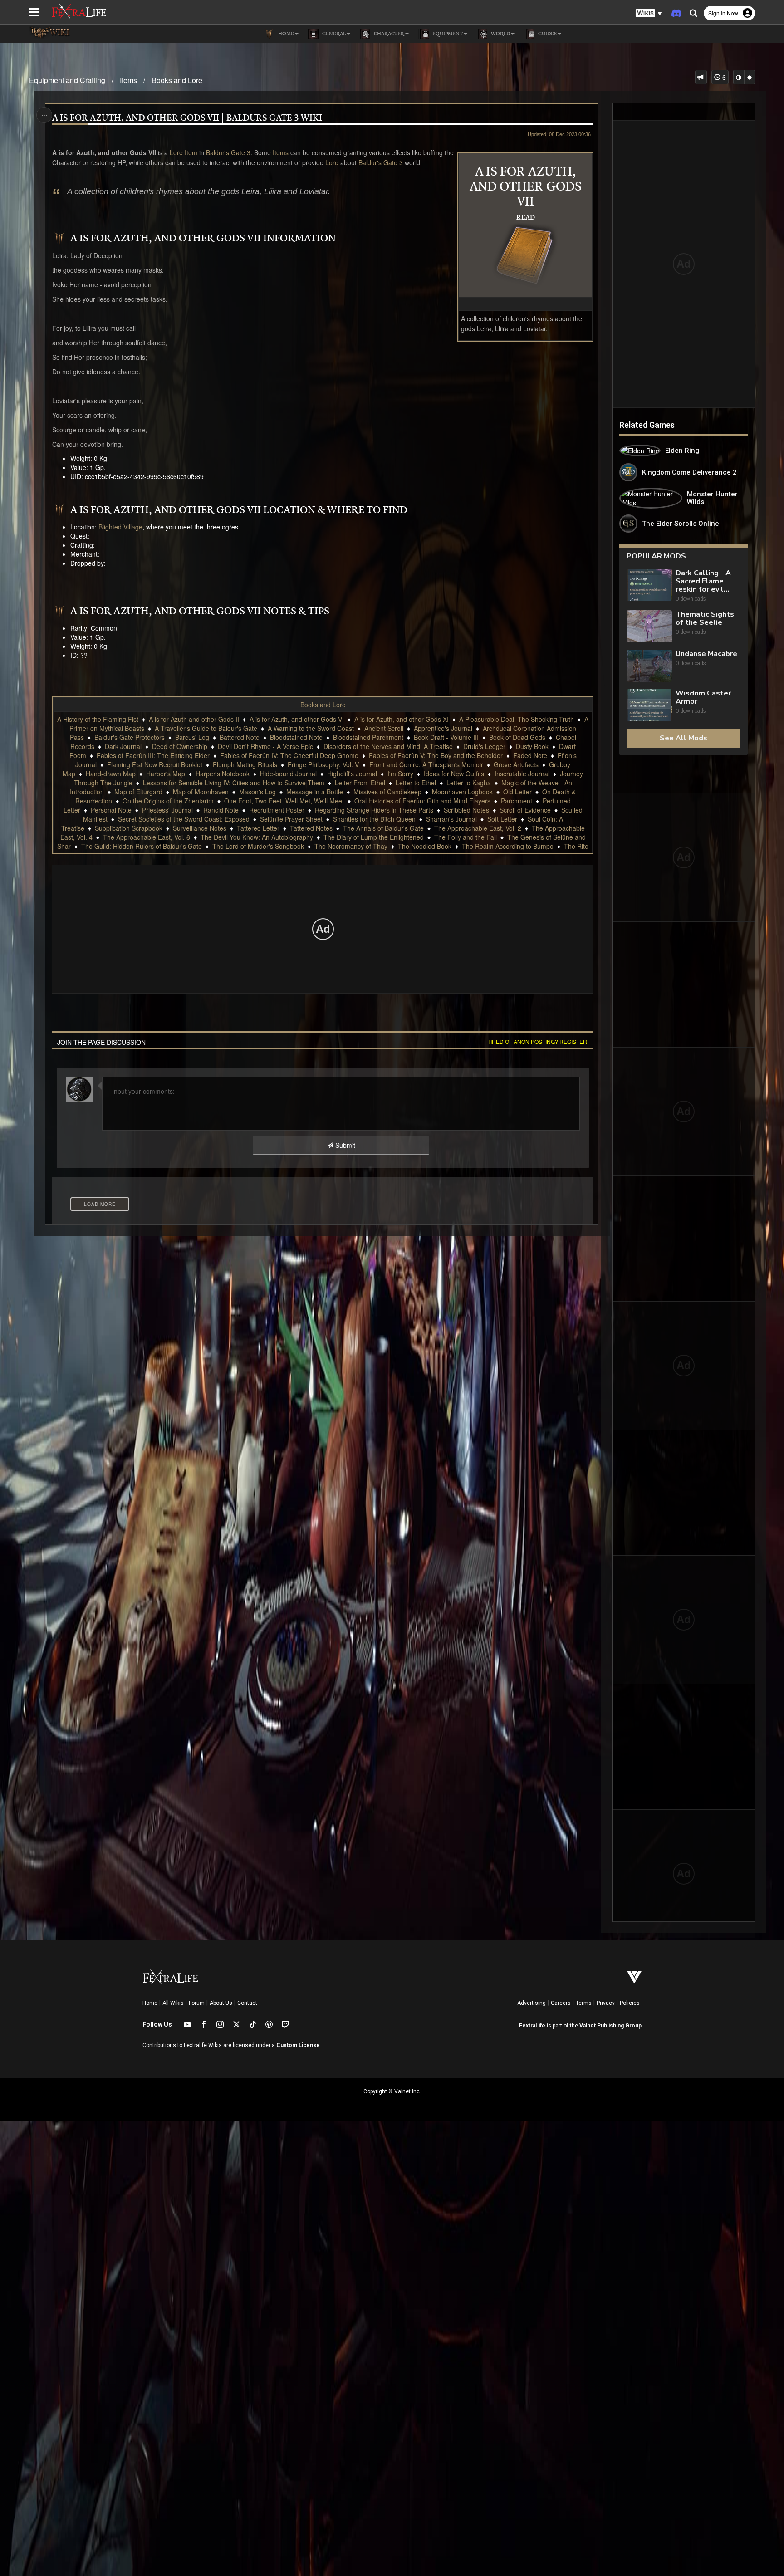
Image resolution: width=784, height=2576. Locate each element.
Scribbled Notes (466, 810)
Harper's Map (166, 774)
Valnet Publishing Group (610, 2026)
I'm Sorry (400, 774)
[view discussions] (701, 77)
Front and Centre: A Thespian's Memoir (426, 764)
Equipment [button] (447, 34)
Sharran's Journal (451, 819)
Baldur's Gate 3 (228, 152)
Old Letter (517, 792)
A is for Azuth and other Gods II (194, 719)
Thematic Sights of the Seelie (705, 618)
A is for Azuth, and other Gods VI (297, 719)
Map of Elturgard (138, 792)
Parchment (517, 801)
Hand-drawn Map (111, 774)
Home (150, 2003)
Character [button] (388, 34)
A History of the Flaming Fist (98, 719)
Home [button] (285, 34)
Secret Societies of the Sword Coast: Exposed (184, 819)
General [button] (333, 34)
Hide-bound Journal (288, 774)
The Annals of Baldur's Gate (383, 828)
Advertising (532, 2003)
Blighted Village (120, 527)
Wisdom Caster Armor (703, 697)
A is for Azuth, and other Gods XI (402, 719)
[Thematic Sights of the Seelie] (649, 626)
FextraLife (532, 2026)
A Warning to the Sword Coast (311, 728)
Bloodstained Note (296, 737)
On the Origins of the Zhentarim (168, 801)
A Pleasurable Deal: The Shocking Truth (517, 719)
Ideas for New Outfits (454, 774)
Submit (344, 1145)
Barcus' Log (192, 737)
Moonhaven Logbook (462, 792)
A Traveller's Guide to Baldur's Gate (206, 728)
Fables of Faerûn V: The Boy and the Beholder (436, 755)
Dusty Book (532, 746)
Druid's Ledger (484, 746)
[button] (649, 13)
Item (191, 152)
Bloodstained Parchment (368, 737)
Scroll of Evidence (525, 810)
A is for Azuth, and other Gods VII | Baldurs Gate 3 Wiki (187, 118)
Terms (584, 2003)
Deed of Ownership (180, 746)
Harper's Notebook (223, 774)
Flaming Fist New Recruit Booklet (155, 764)
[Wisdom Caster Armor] (649, 705)
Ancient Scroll (384, 728)
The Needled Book (425, 846)
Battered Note (240, 737)
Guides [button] (547, 34)
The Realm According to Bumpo (508, 846)
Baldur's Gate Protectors (130, 737)
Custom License (298, 2045)
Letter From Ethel (360, 783)
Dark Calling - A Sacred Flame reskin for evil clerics (703, 581)
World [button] (500, 34)
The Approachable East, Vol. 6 (147, 837)
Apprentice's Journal (443, 728)
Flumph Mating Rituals (245, 764)
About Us (221, 2003)
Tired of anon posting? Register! (538, 1041)
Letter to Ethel (416, 783)
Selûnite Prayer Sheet (291, 819)
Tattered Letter (258, 828)
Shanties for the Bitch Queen (374, 819)
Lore (175, 152)
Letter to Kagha (469, 783)
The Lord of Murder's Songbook (258, 846)
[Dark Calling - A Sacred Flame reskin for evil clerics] (649, 586)
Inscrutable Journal (522, 774)
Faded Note (530, 755)
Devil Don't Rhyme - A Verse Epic (265, 746)
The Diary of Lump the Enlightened (374, 837)
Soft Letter (502, 819)
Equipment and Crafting (67, 80)
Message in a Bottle (315, 792)
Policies (630, 2003)
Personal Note (111, 810)
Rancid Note (221, 810)
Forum (197, 2003)
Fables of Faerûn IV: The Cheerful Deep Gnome (289, 755)
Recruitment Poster (277, 810)
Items (128, 80)
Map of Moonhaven (201, 792)
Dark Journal (123, 746)
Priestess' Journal (167, 810)
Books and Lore (177, 80)
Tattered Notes (311, 828)
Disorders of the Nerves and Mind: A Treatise (388, 746)
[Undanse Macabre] (649, 666)
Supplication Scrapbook (129, 828)
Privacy (606, 2003)
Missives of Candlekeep (387, 792)
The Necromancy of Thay (351, 846)
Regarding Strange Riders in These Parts (374, 810)
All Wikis (173, 2003)
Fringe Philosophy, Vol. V (323, 764)
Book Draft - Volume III (446, 737)
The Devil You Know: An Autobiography (257, 837)
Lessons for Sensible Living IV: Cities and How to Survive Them (234, 783)
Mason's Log (257, 792)
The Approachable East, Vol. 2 (478, 828)
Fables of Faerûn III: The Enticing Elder (153, 755)
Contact (247, 2003)
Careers (561, 2003)
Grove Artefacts (516, 764)
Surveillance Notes (200, 828)
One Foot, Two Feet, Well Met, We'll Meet (284, 801)
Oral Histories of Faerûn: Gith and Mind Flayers (422, 801)
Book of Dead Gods (517, 737)
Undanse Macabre (706, 654)
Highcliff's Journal (352, 774)
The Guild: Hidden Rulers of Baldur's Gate (142, 846)
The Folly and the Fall (465, 837)
